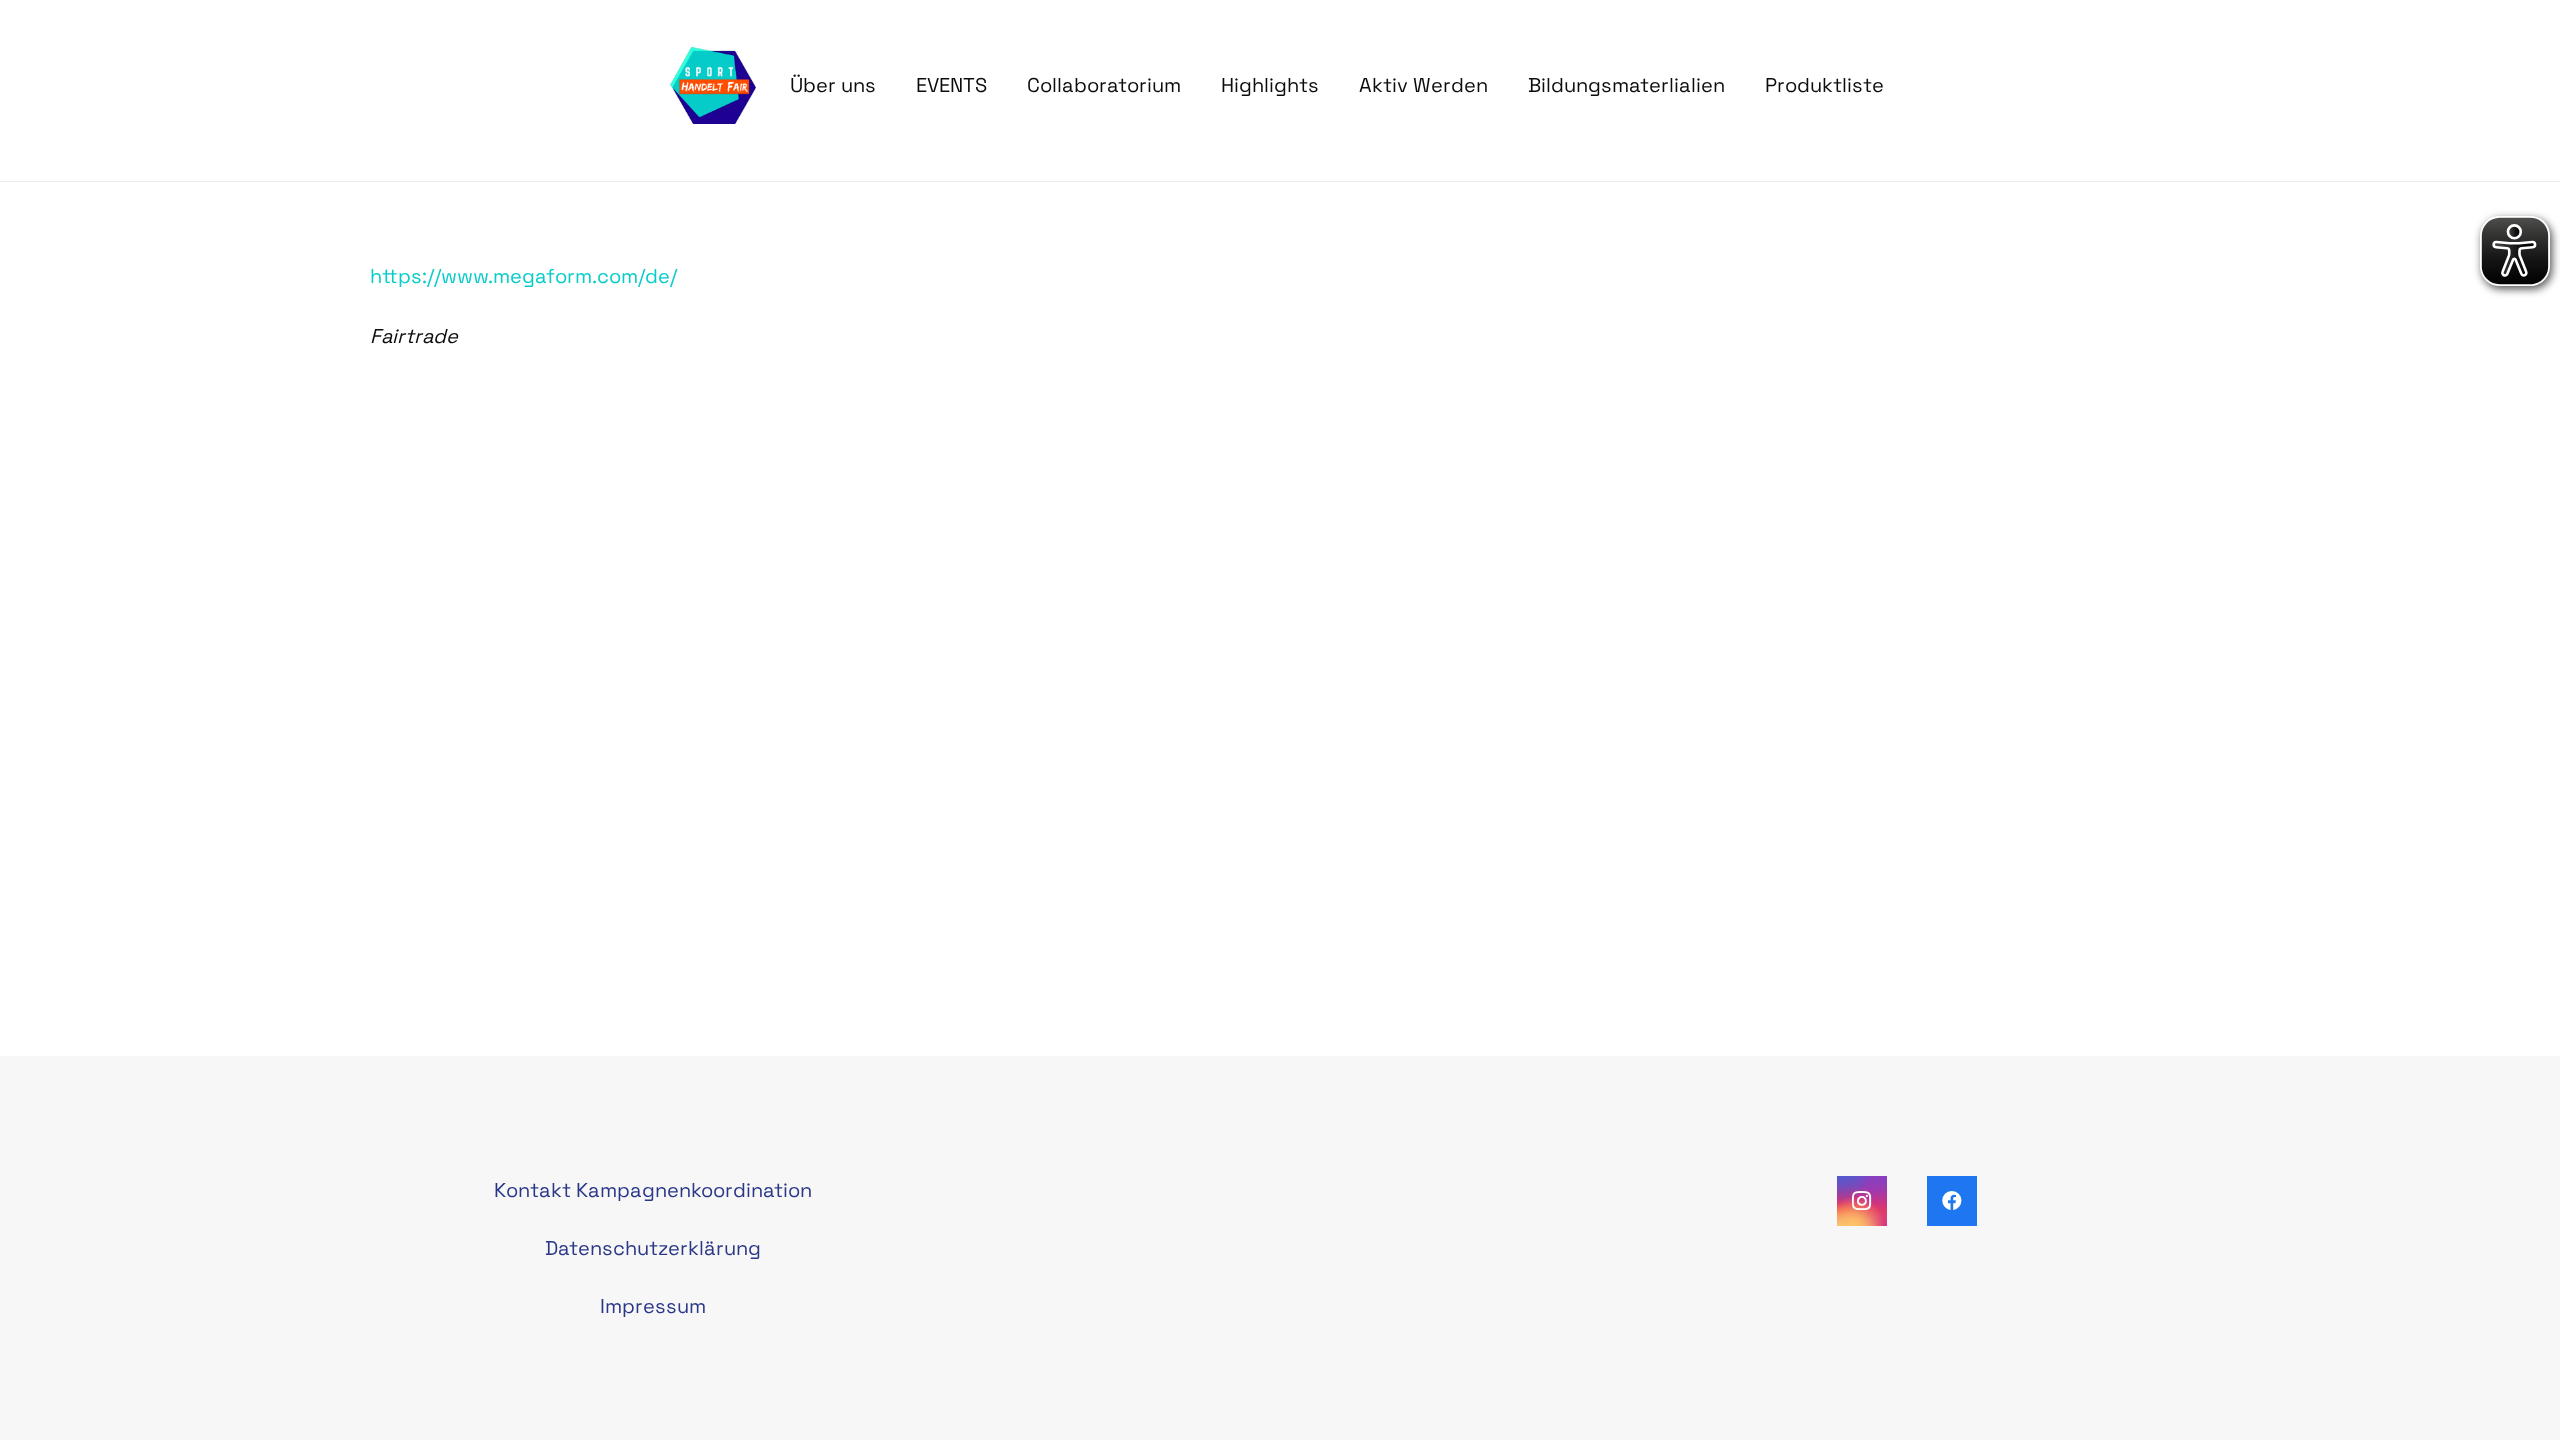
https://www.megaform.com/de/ (523, 276)
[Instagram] (1862, 1201)
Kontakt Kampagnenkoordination (653, 1190)
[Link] (713, 85)
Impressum (653, 1306)
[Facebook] (1952, 1201)
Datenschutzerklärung (653, 1248)
